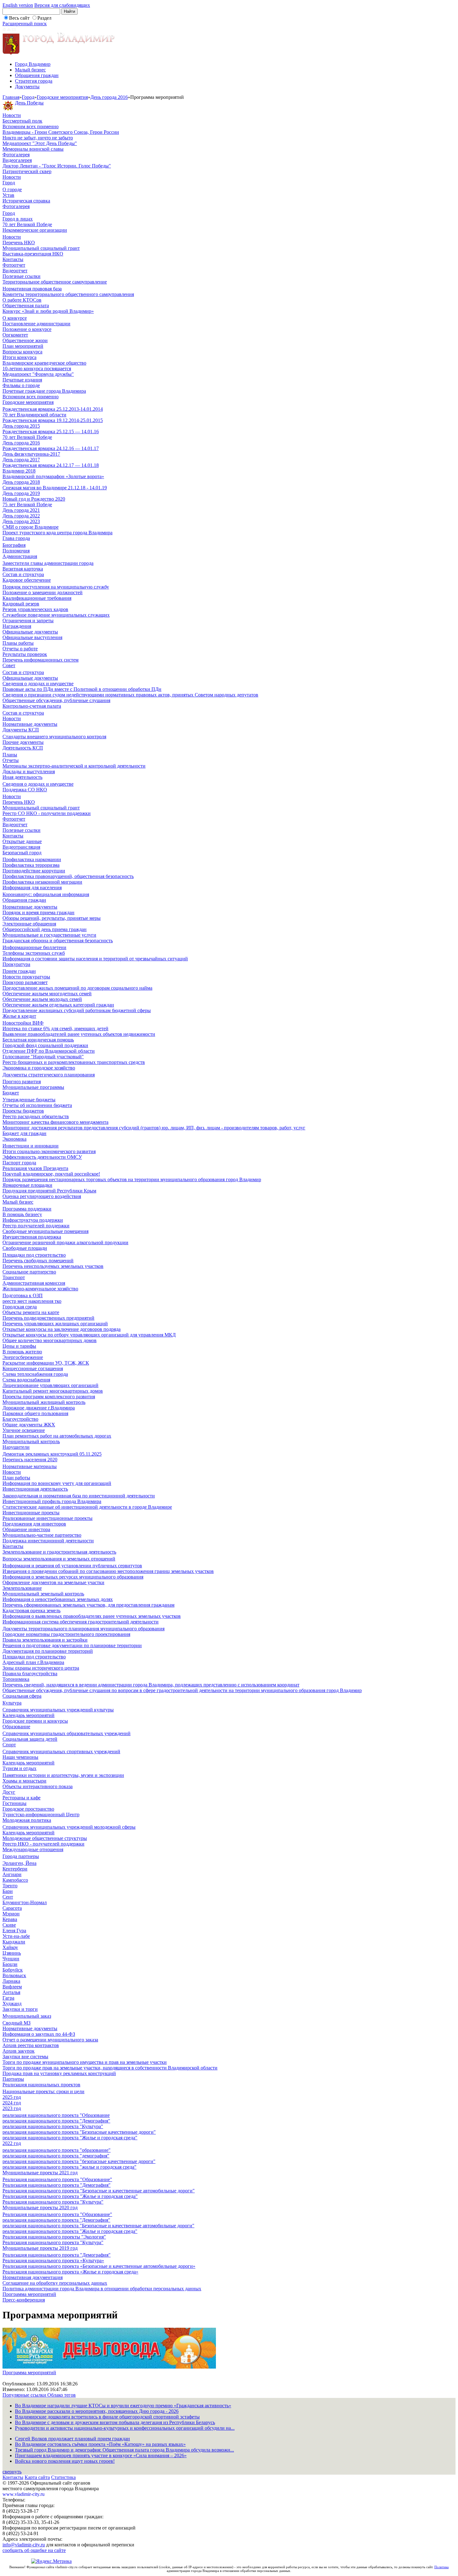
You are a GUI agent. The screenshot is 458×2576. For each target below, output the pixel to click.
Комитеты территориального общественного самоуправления (68, 294)
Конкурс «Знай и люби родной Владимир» (48, 311)
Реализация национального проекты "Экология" (54, 2237)
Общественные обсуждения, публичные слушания (56, 700)
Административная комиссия (34, 1283)
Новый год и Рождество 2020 (34, 499)
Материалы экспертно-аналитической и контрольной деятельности (74, 766)
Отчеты (11, 760)
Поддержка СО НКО (25, 790)
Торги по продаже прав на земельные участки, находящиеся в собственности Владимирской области (110, 2068)
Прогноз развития (22, 1082)
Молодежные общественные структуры (45, 1838)
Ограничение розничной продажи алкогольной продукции (65, 1242)
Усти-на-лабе (16, 1936)
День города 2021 (21, 510)
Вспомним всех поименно (31, 126)
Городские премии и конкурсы (35, 1721)
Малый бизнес (30, 70)
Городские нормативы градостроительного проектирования (66, 1634)
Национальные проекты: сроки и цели (43, 2091)
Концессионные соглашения (33, 1368)
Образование (16, 1727)
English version (18, 5)
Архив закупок (19, 2051)
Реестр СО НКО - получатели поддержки (47, 813)
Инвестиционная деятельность (35, 1489)
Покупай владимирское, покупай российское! (51, 1174)
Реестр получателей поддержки (36, 1226)
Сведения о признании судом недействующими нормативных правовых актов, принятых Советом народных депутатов (130, 695)
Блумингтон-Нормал (25, 1902)
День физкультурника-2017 (31, 454)
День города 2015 (21, 426)
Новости (12, 115)
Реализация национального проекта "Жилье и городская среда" (70, 2196)
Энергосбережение (23, 1357)
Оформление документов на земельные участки (53, 1582)
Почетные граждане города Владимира (44, 391)
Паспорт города (19, 1163)
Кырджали (14, 1942)
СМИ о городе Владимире (31, 527)
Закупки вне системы (25, 2057)
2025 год (12, 2097)
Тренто (10, 1886)
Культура (12, 1703)
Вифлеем (12, 1987)
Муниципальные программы (33, 1087)
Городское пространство (28, 1809)
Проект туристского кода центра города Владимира (57, 533)
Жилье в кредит (19, 1016)
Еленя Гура (14, 1931)
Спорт (9, 1745)
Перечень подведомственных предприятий (48, 1318)
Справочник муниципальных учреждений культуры (58, 1710)
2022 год (12, 2143)
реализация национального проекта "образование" (57, 2150)
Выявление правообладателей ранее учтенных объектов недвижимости (79, 1034)
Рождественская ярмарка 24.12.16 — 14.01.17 (51, 448)
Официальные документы (30, 632)
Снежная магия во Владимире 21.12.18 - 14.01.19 (55, 488)
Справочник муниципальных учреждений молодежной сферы (69, 1827)
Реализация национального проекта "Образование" (57, 2179)
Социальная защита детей (30, 1739)
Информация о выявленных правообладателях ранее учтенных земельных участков (92, 1616)
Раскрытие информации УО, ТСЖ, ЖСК (46, 1363)
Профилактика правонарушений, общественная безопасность (68, 876)
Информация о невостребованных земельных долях (58, 1599)
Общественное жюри (25, 340)
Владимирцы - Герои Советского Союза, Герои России (61, 132)
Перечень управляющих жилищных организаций (55, 1324)
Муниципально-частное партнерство (42, 1535)
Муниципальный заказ (27, 2016)
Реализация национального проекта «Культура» (53, 2261)
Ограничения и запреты (28, 621)
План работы (16, 1478)
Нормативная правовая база (32, 289)
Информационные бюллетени (34, 947)
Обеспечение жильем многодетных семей (47, 994)
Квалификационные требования (37, 598)
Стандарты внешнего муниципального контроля (54, 737)
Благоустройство (20, 1419)
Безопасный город (22, 853)
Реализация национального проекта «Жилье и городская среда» (70, 2272)
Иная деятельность (22, 777)
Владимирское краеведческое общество (44, 363)
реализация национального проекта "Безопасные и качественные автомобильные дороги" (98, 2226)
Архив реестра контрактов (31, 2045)
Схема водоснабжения (26, 1380)
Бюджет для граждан (24, 1133)
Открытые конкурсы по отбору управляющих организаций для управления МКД (89, 1335)
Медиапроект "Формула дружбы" (38, 374)
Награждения (17, 626)
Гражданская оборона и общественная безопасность (58, 941)
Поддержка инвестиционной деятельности (48, 1541)
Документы (27, 87)
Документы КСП (21, 730)
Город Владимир (33, 64)
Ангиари (12, 1874)
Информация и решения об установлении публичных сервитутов (72, 1566)
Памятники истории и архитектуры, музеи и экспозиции (63, 1775)
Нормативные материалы (30, 1466)
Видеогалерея (17, 160)
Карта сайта (37, 2477)
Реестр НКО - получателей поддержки (43, 1844)
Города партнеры (21, 1856)
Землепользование (22, 1588)
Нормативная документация (33, 2277)
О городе (12, 189)
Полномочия (16, 551)
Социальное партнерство (29, 1272)
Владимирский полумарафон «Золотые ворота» (53, 476)
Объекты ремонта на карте (31, 1312)
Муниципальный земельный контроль (43, 1594)
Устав (8, 195)
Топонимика (16, 1679)
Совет (9, 665)
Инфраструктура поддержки (33, 1220)
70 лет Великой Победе (27, 224)
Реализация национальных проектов (41, 2085)
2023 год (12, 2108)
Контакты (13, 259)
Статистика (63, 2477)
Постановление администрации (36, 324)
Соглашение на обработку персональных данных (55, 2283)
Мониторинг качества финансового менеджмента (55, 1122)
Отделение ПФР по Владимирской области (49, 1051)
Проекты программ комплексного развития (49, 1397)
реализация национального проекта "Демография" (56, 2121)
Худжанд (12, 2004)
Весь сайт (19, 18)
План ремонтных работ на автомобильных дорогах (57, 1436)
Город (28, 97)
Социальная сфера (22, 1696)
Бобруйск (13, 1970)
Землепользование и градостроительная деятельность (59, 1552)
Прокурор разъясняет (25, 982)
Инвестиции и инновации (31, 1146)
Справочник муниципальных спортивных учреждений (61, 1751)
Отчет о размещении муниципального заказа (50, 2040)
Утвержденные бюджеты (29, 1100)
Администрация (20, 556)
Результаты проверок (25, 654)
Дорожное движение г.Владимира (39, 1408)
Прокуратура (16, 964)
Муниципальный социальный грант (41, 248)
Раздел (44, 18)
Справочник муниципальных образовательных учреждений (67, 1733)
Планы (10, 755)
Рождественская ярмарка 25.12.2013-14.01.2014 (53, 409)
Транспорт (14, 1277)
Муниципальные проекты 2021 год (40, 2173)
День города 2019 (21, 493)
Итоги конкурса (19, 357)
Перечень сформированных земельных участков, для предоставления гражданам (88, 1605)
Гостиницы (14, 1803)
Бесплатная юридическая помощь (38, 1040)
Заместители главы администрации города (48, 563)
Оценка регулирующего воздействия (42, 1196)
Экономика (14, 1139)
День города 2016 (109, 97)
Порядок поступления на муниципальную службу (56, 587)
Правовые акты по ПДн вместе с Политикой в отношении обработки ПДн (82, 689)
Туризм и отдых (19, 1768)
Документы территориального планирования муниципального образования (83, 1629)
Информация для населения (32, 888)
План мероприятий (23, 346)
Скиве (9, 1925)
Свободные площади (25, 1248)
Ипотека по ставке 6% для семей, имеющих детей (55, 1028)
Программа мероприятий (29, 2294)
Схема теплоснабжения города (35, 1374)
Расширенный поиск (25, 24)
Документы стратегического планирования (49, 1075)
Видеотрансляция (21, 847)
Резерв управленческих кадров (35, 609)
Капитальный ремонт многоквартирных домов (53, 1391)
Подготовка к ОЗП (23, 1295)
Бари (8, 1891)
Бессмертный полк (22, 121)
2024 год (12, 2103)
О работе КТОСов (22, 300)
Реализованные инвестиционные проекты (48, 1518)
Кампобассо (15, 1880)
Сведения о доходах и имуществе (38, 684)
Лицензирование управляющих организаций (50, 1385)
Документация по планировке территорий (48, 1651)
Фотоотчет (14, 265)
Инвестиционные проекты (31, 1513)
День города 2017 (21, 460)
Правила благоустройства (30, 1674)
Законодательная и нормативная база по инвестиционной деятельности (79, 1496)
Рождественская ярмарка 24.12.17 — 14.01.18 (51, 465)
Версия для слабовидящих (62, 5)
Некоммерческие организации (35, 230)
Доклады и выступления (29, 771)
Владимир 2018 (19, 471)
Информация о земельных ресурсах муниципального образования (73, 1577)
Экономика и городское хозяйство (39, 1068)
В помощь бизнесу (22, 1214)
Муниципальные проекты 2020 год (40, 2207)
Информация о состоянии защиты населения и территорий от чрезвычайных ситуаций (95, 959)
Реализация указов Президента (35, 1168)
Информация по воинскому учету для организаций (57, 1483)
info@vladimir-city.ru (24, 2545)
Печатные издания (22, 380)
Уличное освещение (24, 1430)
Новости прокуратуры (26, 977)
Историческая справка (26, 201)
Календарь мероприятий (29, 1715)
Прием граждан (19, 971)
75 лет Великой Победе (27, 505)
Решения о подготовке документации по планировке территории (72, 1645)
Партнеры (13, 2079)
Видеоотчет (15, 271)
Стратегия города (34, 81)
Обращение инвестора (26, 1529)
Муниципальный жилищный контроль (44, 1402)
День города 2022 (21, 516)
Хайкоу (10, 1947)
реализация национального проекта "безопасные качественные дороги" (79, 2161)
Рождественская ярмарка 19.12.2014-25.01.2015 (53, 420)
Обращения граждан (37, 75)
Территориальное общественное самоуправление (55, 282)
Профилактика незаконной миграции (42, 882)
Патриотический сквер (27, 171)
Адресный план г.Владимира (33, 1662)
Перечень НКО (19, 243)
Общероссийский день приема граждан (45, 929)
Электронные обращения (29, 924)
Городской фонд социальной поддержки (45, 1045)
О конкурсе (15, 318)
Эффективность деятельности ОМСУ (42, 1157)
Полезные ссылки (21, 276)
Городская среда (20, 1307)
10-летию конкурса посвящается (37, 369)
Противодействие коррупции (34, 871)
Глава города (16, 538)
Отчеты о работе (20, 649)
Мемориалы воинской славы (33, 149)
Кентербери (15, 1869)
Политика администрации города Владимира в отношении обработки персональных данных (102, 2289)
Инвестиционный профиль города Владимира (52, 1501)
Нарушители (16, 1447)
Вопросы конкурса (22, 352)
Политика (441, 2567)
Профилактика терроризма (31, 865)
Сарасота (12, 1908)
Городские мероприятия (62, 97)
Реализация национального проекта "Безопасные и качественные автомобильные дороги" (99, 2191)
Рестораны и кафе (21, 1798)
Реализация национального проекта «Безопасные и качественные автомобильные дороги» (99, 2266)
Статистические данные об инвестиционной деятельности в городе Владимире (87, 1507)
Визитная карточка (23, 569)
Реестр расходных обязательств (36, 1116)
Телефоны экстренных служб (34, 953)
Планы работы (18, 643)
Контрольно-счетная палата (32, 706)
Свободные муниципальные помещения (45, 1231)
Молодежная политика (27, 1820)
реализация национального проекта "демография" (56, 2156)
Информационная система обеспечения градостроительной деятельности (81, 1622)
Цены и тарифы (19, 1346)
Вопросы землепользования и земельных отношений (59, 1559)
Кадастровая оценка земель (31, 1611)
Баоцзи (10, 1964)
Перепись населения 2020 (30, 1460)
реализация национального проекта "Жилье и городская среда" (70, 2138)
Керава (10, 1919)
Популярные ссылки (25, 2395)
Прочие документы (23, 742)
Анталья (11, 1992)
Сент (8, 1897)
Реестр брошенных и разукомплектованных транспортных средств (74, 1062)
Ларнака (11, 1981)
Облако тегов (62, 2395)
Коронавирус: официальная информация (46, 894)
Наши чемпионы (20, 1757)
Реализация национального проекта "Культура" (53, 2202)
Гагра (8, 1998)
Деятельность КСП (23, 748)
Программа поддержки (27, 1209)
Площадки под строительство (34, 1255)
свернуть (12, 2472)
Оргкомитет (15, 335)
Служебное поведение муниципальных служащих (56, 615)
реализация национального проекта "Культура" (53, 2126)
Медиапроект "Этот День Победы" (40, 143)
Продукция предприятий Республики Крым (49, 1191)
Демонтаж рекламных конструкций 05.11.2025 (52, 1454)
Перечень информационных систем (41, 660)
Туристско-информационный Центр (41, 1814)
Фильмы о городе (21, 385)
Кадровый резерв (21, 604)
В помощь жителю (22, 1352)
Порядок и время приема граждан (38, 912)
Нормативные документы (30, 724)
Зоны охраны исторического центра (41, 1668)
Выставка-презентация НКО (33, 254)
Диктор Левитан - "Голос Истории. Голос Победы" (57, 166)
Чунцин (11, 1959)
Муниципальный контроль (31, 1441)
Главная (11, 97)
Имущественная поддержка (32, 1237)
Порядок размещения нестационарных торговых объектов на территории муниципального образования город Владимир (132, 1179)
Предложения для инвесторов (34, 1524)
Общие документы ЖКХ (29, 1425)
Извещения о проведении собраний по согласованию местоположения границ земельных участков (108, 1571)
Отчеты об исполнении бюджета (37, 1105)
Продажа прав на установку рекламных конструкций (59, 2073)
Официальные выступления (32, 637)
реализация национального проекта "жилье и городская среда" (69, 2167)
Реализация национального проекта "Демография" (57, 2185)
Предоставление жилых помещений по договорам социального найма (77, 988)
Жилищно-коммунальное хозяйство (40, 1289)
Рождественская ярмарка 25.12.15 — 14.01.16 (51, 432)
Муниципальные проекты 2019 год (40, 2248)
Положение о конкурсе (27, 329)
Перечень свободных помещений (38, 1261)
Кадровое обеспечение (27, 580)
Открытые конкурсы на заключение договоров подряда (62, 1329)
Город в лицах (18, 219)
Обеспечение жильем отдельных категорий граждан (58, 1005)
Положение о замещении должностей (43, 592)
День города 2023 (21, 521)
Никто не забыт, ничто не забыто (38, 138)
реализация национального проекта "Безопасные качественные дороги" (79, 2132)
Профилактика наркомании (32, 859)
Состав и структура (23, 574)
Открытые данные (22, 841)
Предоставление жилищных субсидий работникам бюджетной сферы (77, 1010)
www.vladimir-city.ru (24, 2494)
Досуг (9, 1792)
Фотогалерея (16, 155)
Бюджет (11, 1093)
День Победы (29, 103)
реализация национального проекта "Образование (56, 2115)
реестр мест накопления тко (32, 1301)
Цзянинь (12, 1953)
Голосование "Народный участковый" (43, 1057)
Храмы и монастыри (24, 1781)
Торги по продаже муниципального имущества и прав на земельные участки (85, 2062)
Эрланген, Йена (19, 1863)
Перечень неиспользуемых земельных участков (53, 1266)
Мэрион (11, 1914)
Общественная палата (26, 306)
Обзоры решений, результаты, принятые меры (52, 918)
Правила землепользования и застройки (45, 1640)
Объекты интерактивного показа (38, 1786)
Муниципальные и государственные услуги (49, 935)
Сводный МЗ (17, 2023)
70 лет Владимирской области (34, 415)
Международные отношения (33, 1849)
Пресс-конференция (24, 2300)
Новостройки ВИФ (23, 1023)
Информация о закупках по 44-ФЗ (39, 2034)
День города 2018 (21, 482)
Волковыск (14, 1975)
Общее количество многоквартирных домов (50, 1340)
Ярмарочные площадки (27, 1185)
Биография (14, 545)
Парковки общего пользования (35, 1413)
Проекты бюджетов (23, 1111)
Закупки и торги (20, 2009)
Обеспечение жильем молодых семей (42, 999)
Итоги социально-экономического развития (49, 1151)
